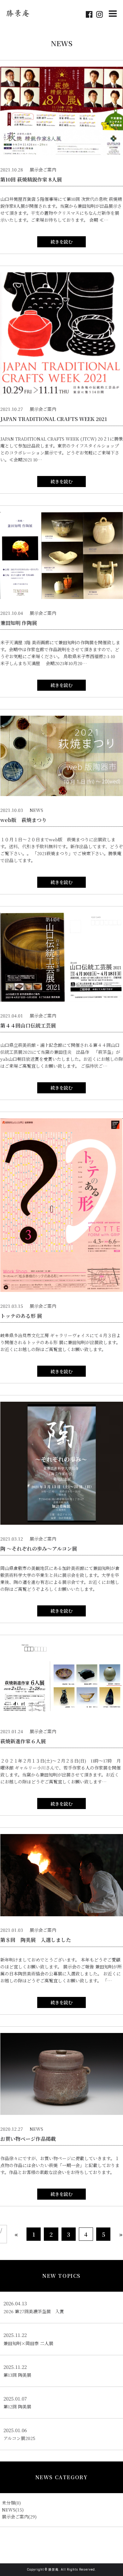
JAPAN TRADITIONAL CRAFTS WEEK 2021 (54, 419)
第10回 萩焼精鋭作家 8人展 (31, 179)
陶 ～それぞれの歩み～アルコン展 (39, 1549)
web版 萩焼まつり (23, 820)
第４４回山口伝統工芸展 (28, 1025)
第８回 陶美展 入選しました (36, 1940)
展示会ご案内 (15, 2517)
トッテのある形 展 (21, 1316)
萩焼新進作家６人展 (23, 1741)
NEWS (9, 2510)
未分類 (9, 2503)
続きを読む (61, 242)
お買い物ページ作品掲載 (28, 2139)
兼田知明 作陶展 (19, 623)
